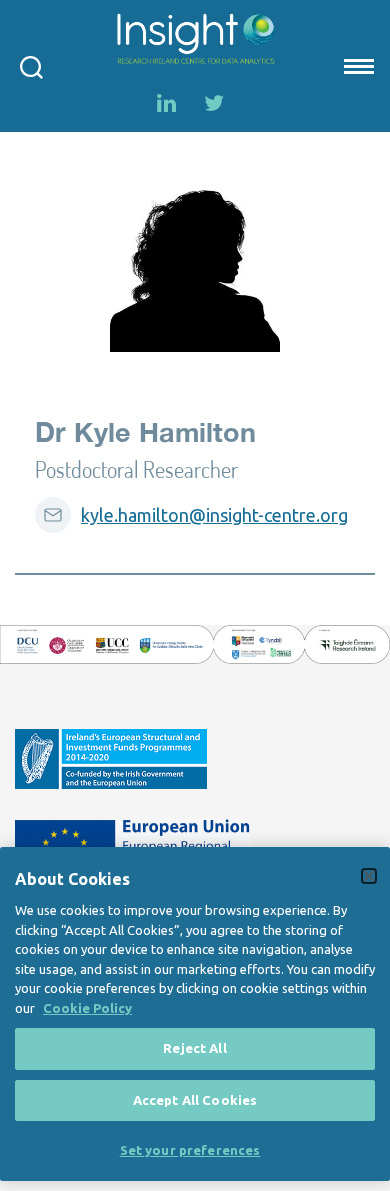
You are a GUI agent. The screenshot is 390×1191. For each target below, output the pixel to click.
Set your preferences (190, 1150)
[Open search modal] (31, 66)
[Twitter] (214, 103)
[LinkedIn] (166, 103)
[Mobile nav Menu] (357, 66)
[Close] (369, 876)
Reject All (194, 1048)
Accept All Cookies (195, 1100)
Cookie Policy (87, 1008)
